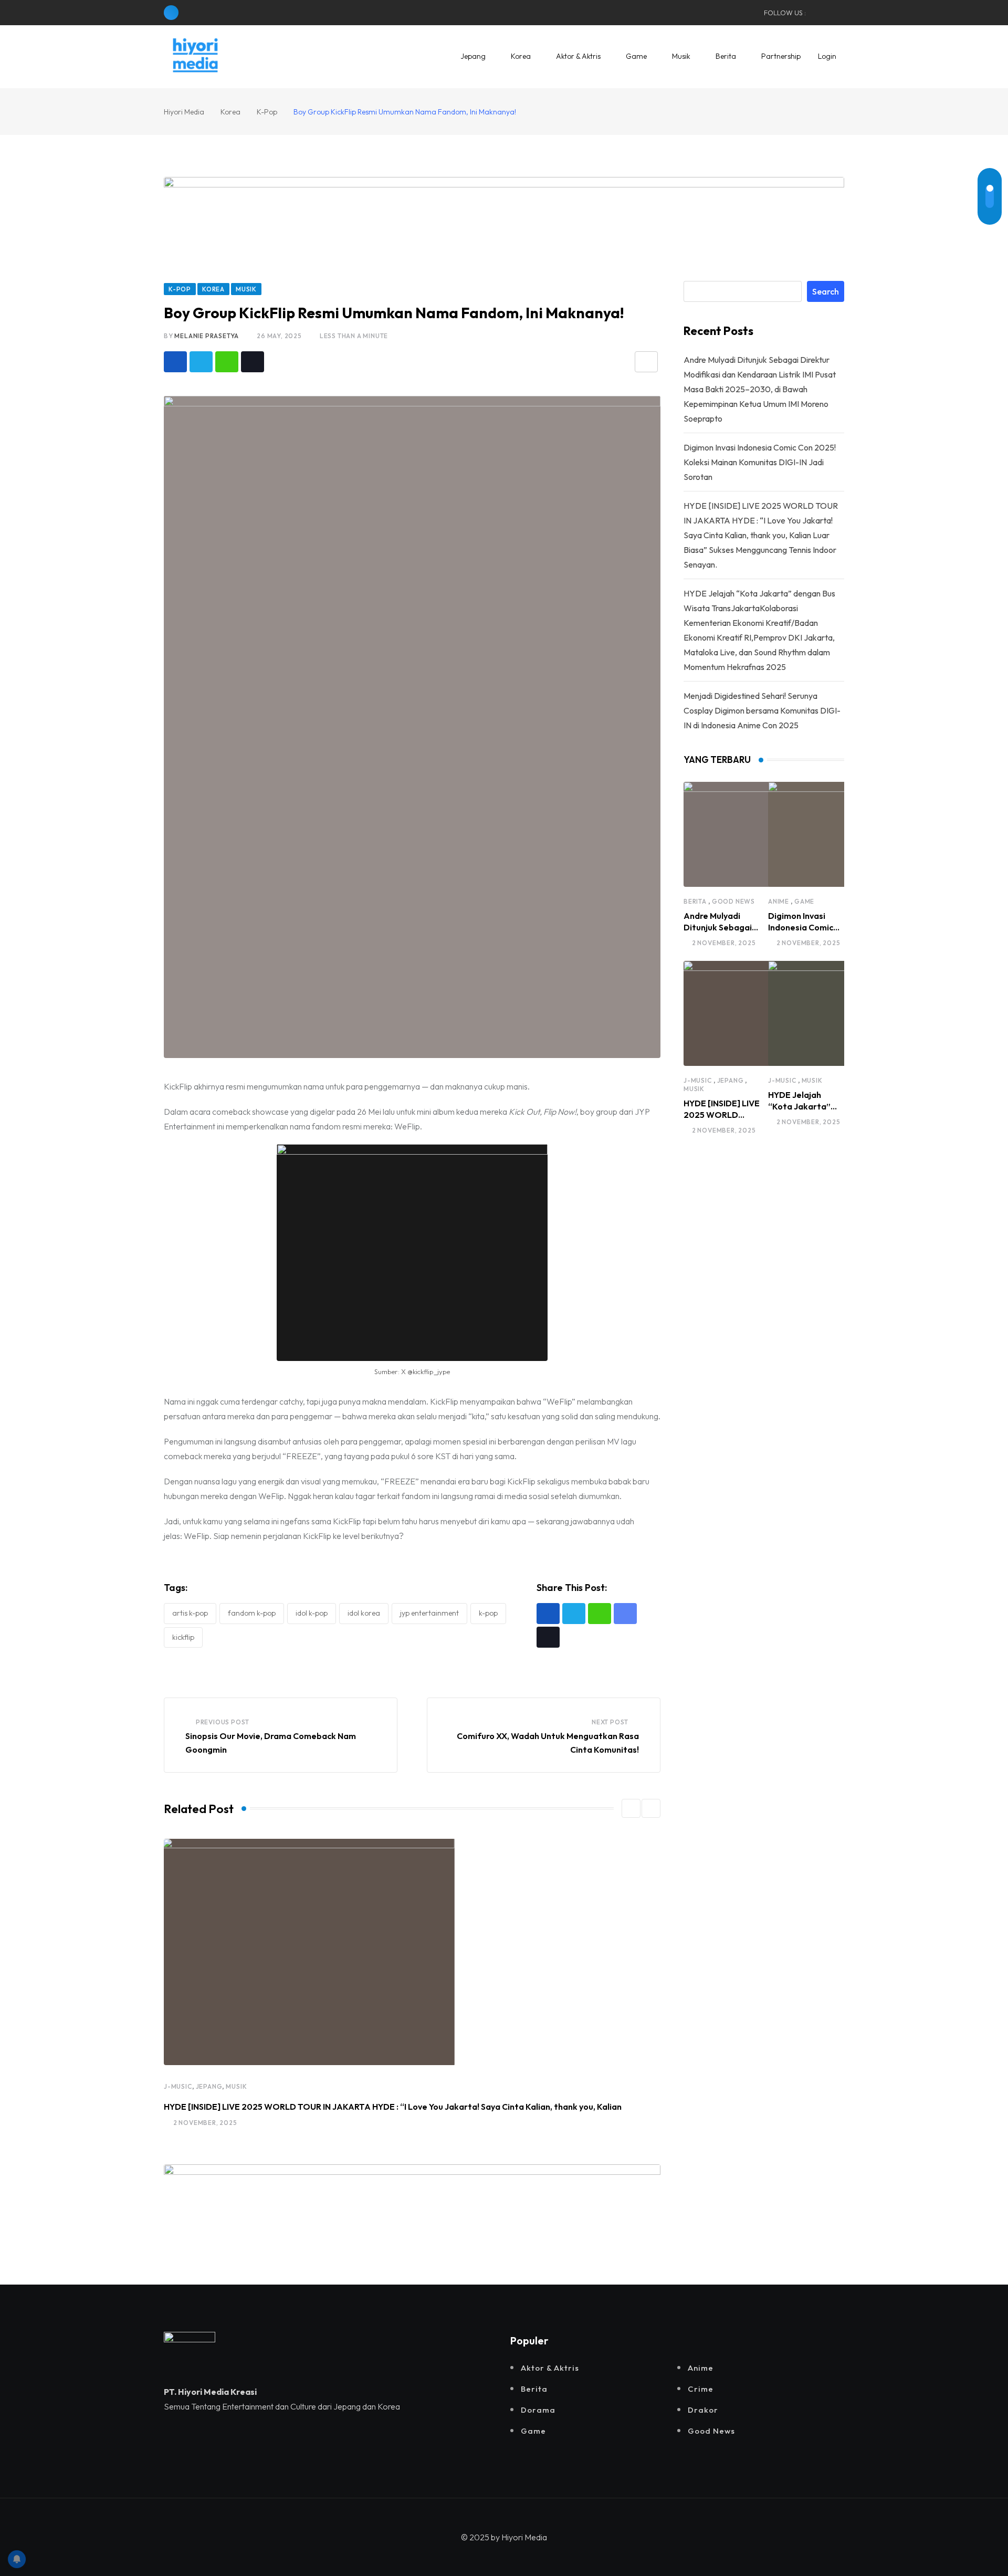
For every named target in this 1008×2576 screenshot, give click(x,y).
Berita (726, 56)
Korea (521, 56)
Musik (681, 56)
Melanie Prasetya (207, 336)
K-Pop (488, 1613)
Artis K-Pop (190, 1613)
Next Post (610, 1722)
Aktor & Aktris (578, 56)
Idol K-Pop (312, 1613)
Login (827, 56)
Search (826, 291)
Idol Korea (364, 1613)
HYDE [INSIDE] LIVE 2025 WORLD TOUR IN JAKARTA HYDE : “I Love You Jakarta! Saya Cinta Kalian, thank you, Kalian (393, 2107)
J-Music (178, 2086)
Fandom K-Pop (252, 1613)
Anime (779, 901)
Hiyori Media (524, 2537)
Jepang (473, 56)
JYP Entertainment (429, 1613)
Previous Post (223, 1722)
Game (636, 56)
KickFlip (183, 1637)
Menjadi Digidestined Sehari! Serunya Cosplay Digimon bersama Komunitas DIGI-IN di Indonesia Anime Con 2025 (762, 710)
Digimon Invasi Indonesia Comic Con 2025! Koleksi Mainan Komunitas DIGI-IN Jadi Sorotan (760, 462)
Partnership (781, 56)
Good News (733, 901)
